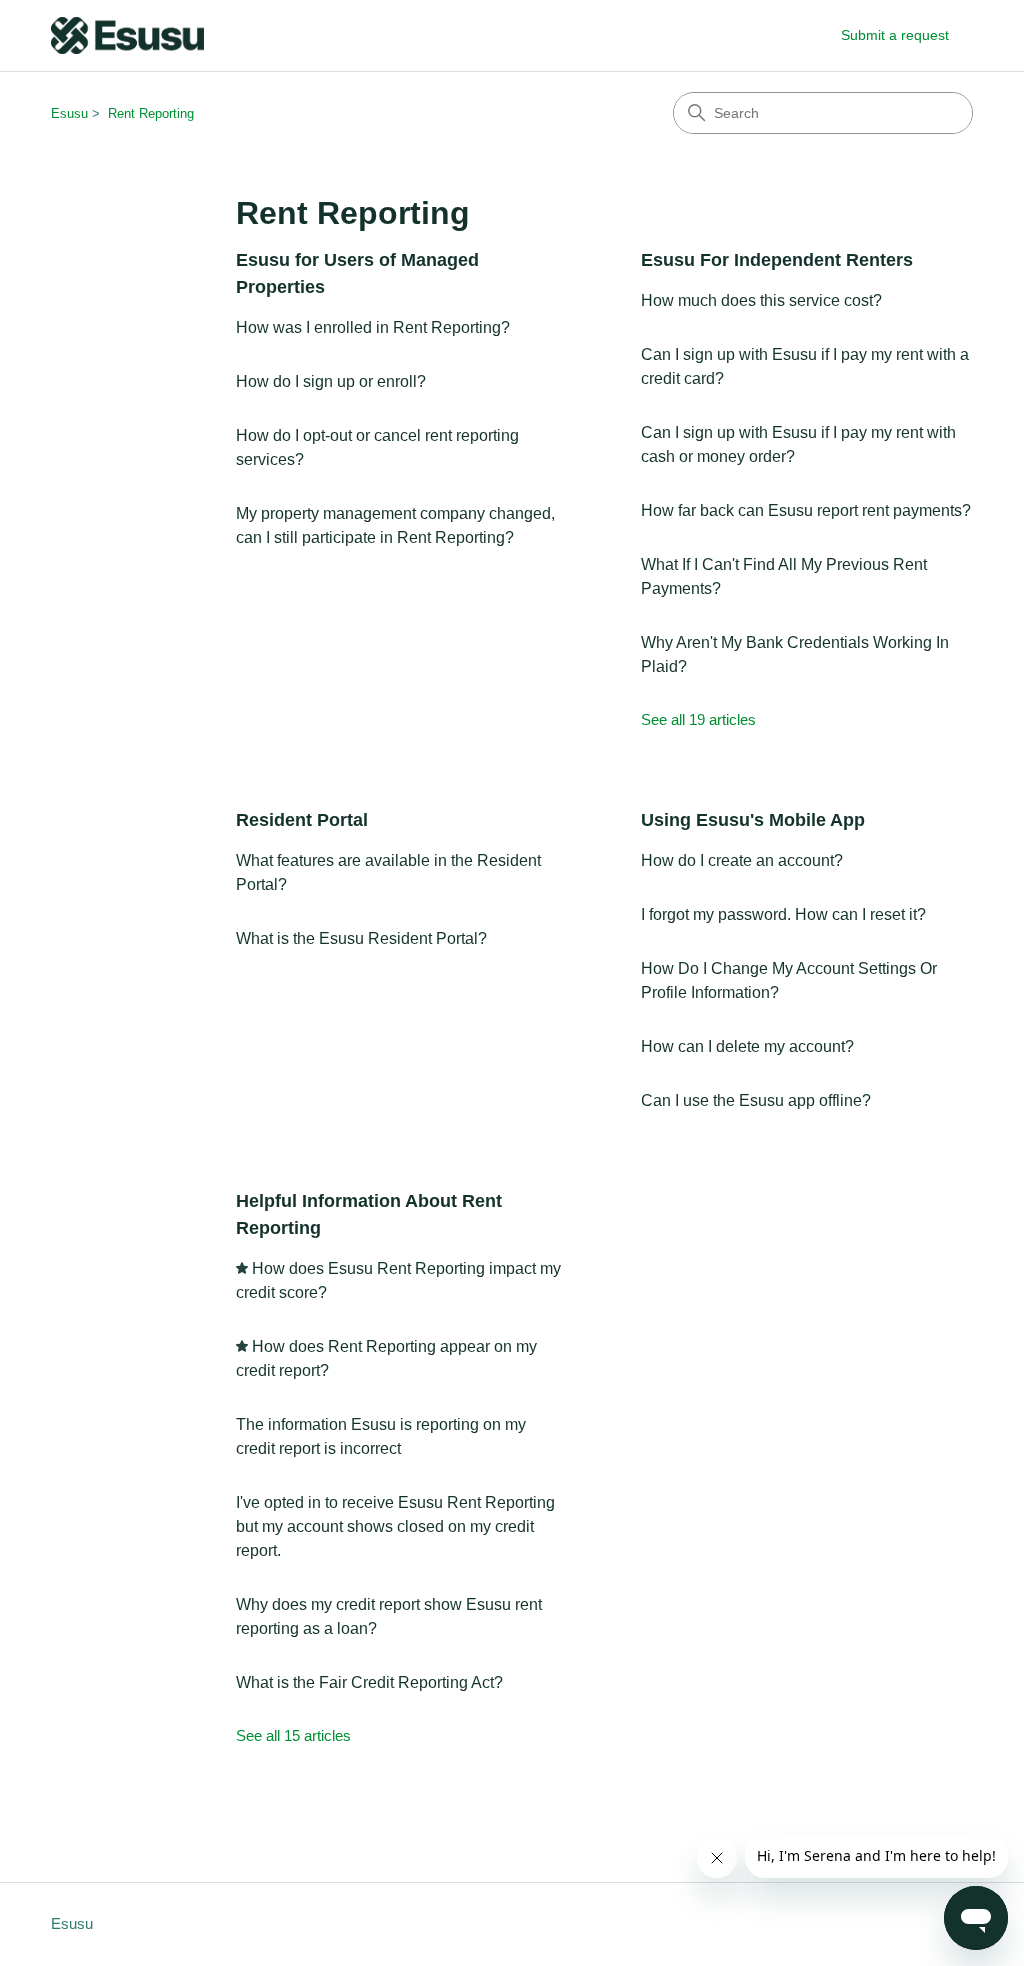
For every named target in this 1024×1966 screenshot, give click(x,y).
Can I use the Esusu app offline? (756, 1100)
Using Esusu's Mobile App (753, 820)
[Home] (127, 35)
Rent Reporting (151, 113)
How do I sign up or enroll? (331, 381)
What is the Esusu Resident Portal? (361, 938)
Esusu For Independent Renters (777, 260)
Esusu (69, 113)
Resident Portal (302, 820)
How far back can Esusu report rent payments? (806, 510)
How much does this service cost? (761, 300)
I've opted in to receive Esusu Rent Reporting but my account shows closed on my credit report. (395, 1526)
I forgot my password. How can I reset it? (783, 914)
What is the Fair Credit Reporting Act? (369, 1682)
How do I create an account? (742, 860)
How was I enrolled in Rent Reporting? (373, 327)
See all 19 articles (698, 719)
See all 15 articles (293, 1735)
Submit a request (895, 35)
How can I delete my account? (747, 1046)
